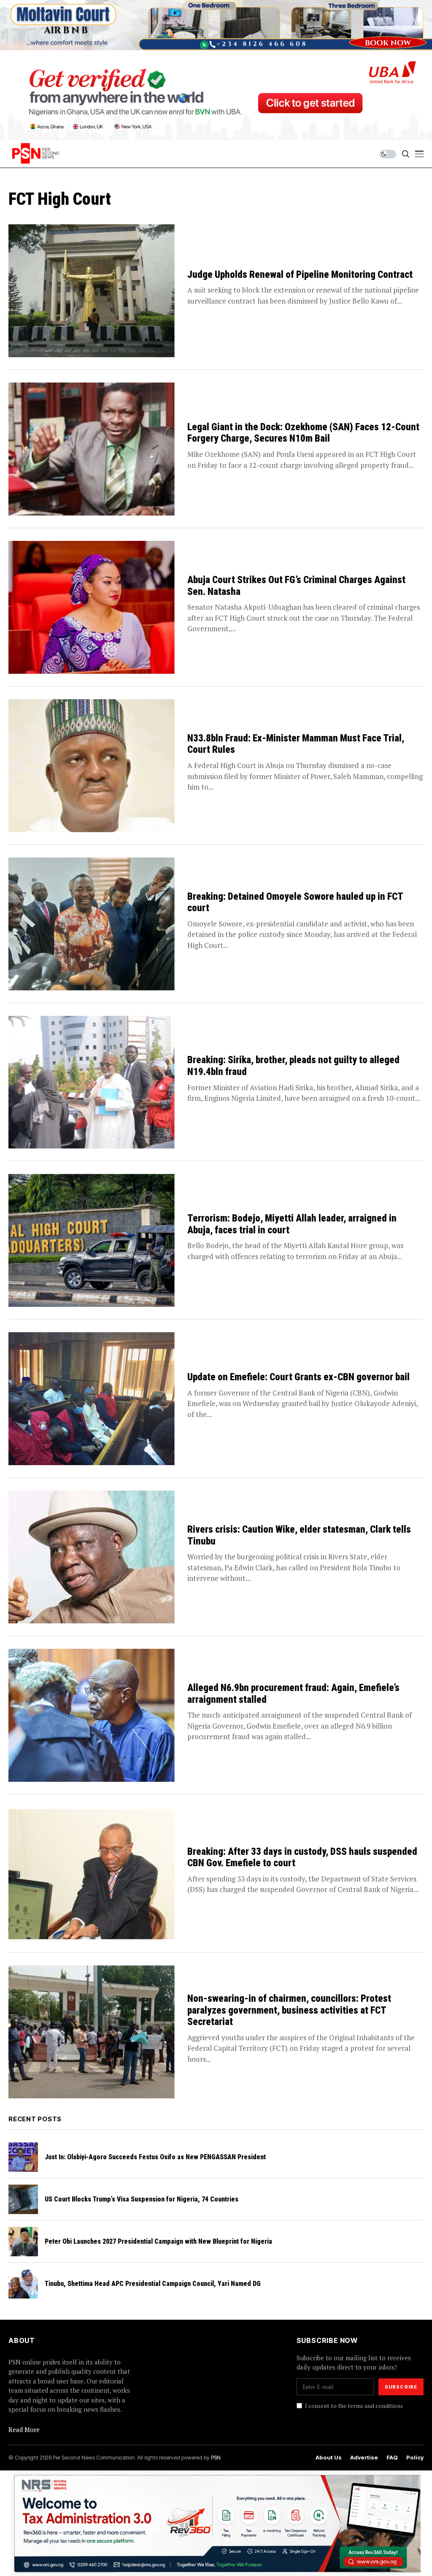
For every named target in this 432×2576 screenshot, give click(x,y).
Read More (24, 2429)
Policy (415, 2458)
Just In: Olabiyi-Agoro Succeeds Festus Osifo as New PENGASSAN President (155, 2157)
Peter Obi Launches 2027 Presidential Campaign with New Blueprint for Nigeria (158, 2241)
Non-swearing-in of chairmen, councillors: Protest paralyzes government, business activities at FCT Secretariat (289, 2010)
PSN (216, 2457)
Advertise (364, 2458)
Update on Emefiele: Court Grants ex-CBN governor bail (298, 1377)
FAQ (392, 2458)
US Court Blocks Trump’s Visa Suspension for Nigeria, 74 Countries (142, 2199)
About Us (329, 2458)
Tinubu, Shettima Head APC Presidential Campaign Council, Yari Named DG (153, 2284)
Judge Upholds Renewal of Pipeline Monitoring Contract (300, 275)
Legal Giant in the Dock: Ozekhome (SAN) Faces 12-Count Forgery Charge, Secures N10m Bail (303, 433)
